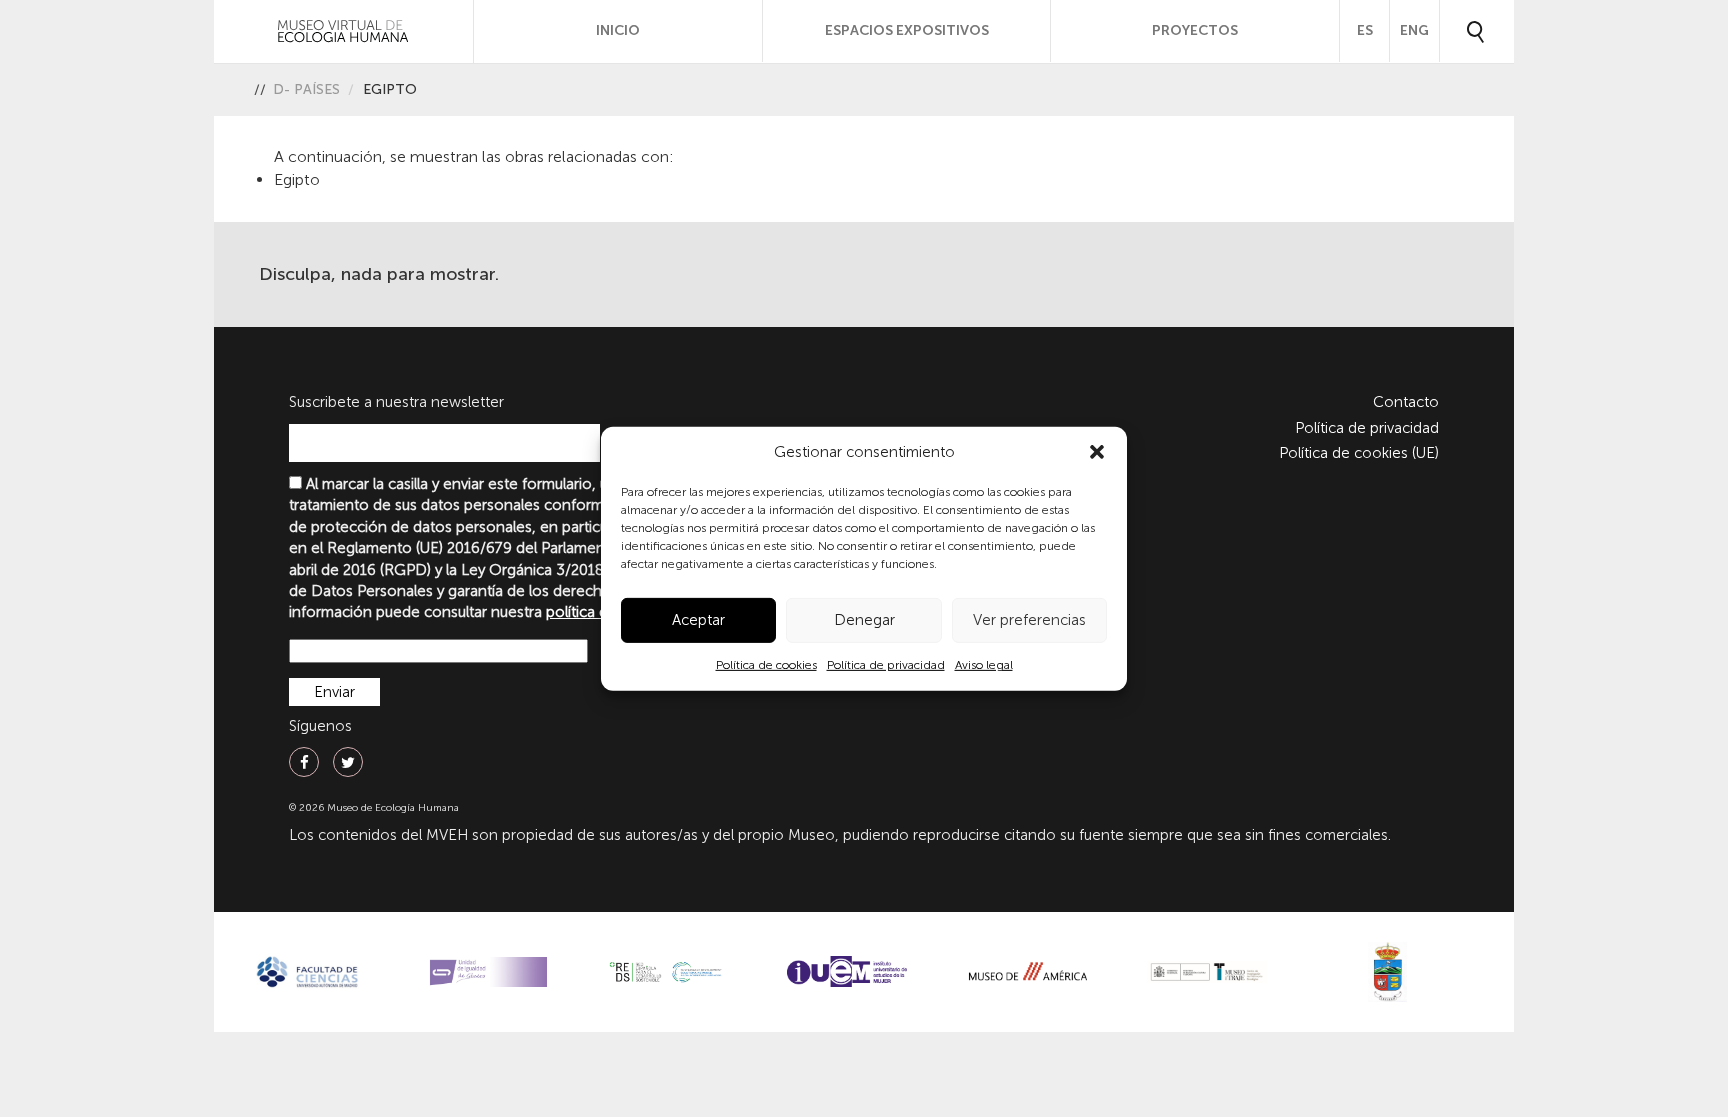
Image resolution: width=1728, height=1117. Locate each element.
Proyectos (1195, 30)
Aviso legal (984, 665)
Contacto (1406, 402)
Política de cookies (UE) (1359, 453)
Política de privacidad (886, 665)
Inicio (618, 30)
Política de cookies (766, 665)
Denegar (864, 620)
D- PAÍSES (306, 89)
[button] (1097, 452)
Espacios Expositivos (907, 30)
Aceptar (698, 620)
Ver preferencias (1029, 620)
